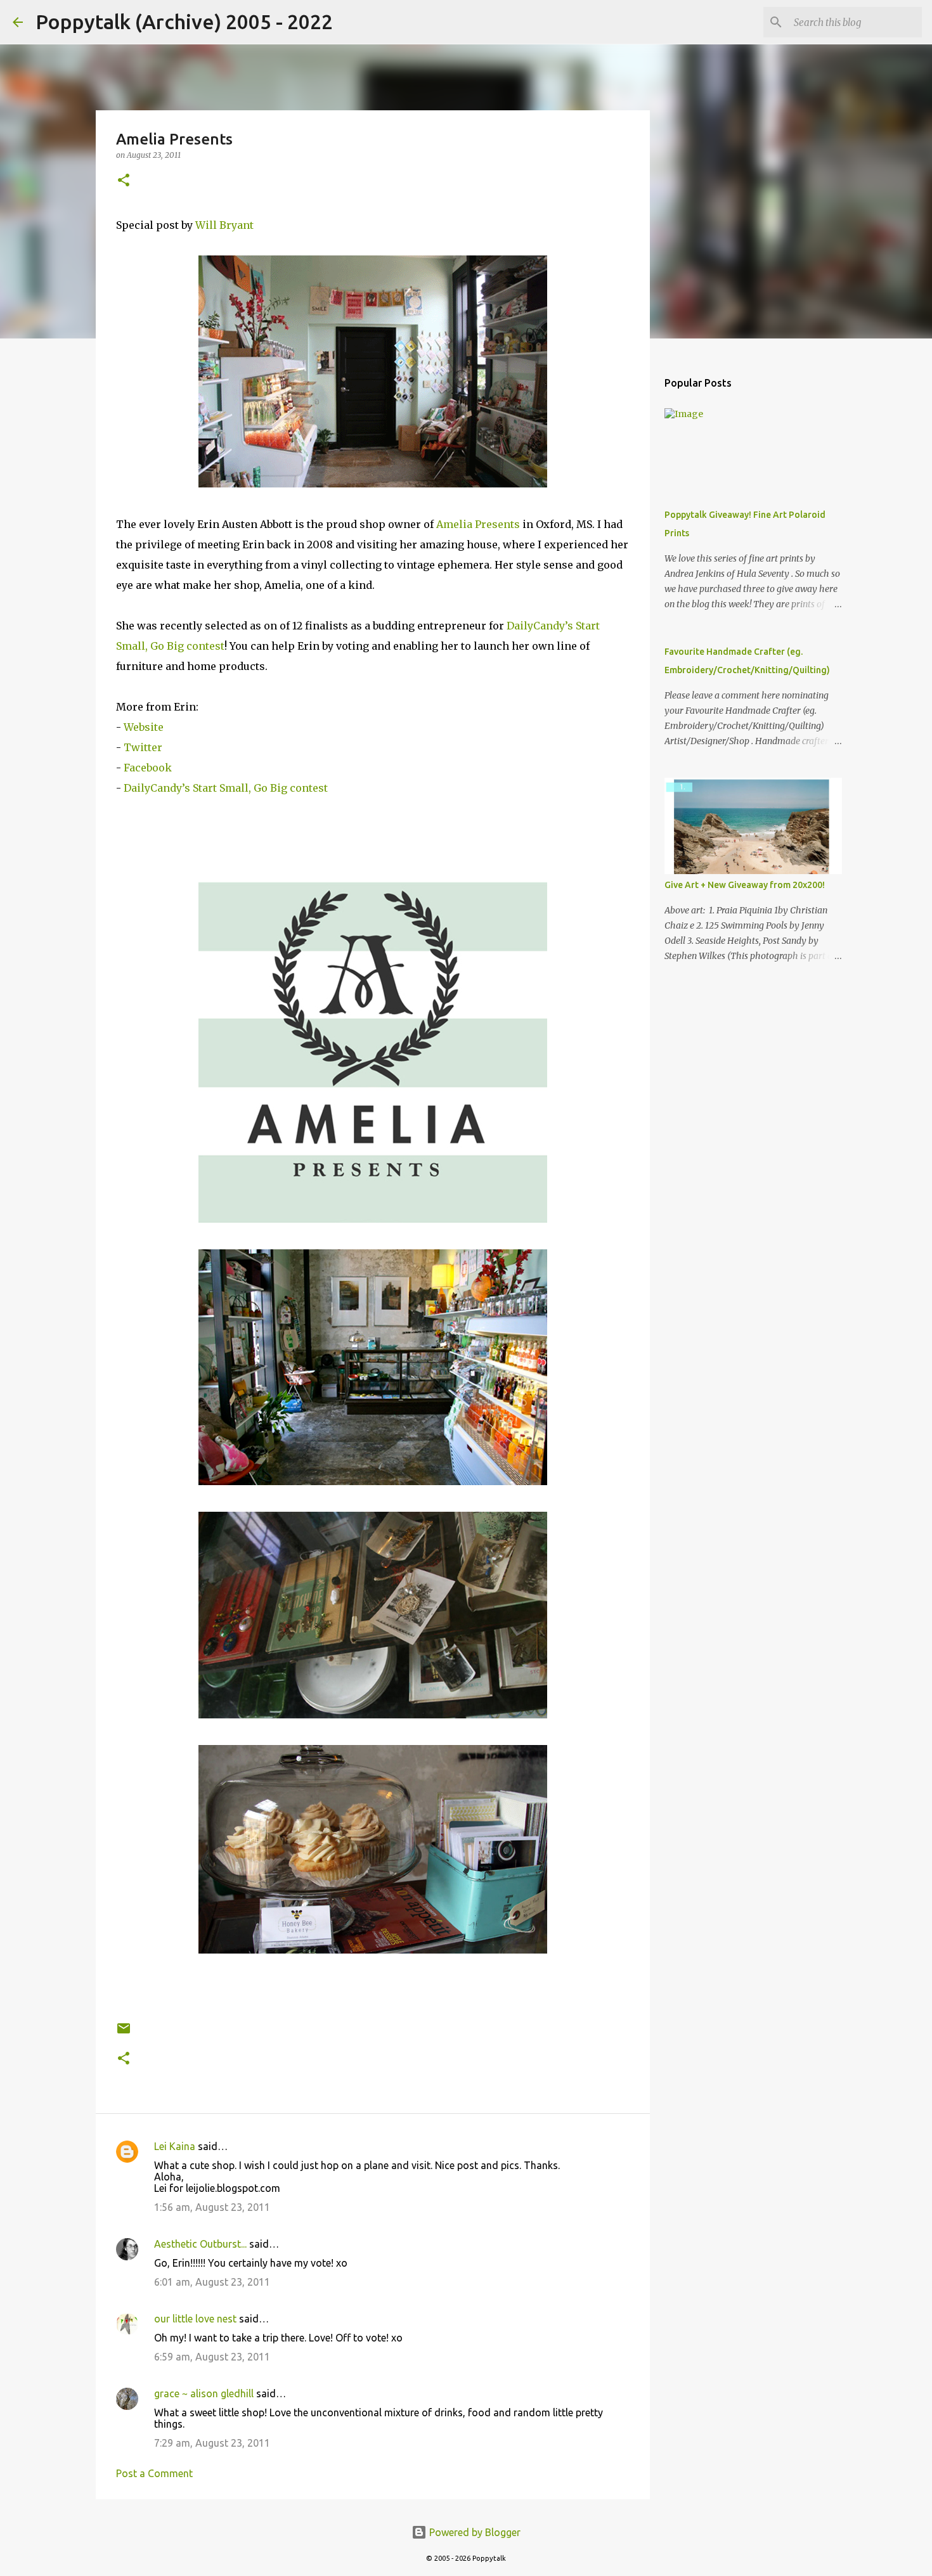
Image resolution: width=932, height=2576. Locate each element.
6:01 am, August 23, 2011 (212, 2282)
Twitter (143, 747)
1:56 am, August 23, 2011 (212, 2207)
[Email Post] (124, 2033)
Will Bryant (224, 225)
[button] (124, 181)
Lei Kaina (175, 2146)
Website (144, 727)
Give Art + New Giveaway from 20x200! (745, 885)
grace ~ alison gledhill (204, 2393)
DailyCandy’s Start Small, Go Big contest (226, 788)
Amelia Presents (478, 524)
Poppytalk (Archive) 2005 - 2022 (184, 22)
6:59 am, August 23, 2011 (212, 2357)
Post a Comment (154, 2473)
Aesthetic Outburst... (200, 2244)
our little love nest (195, 2319)
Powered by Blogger (474, 2532)
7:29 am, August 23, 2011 (212, 2443)
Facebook (148, 768)
